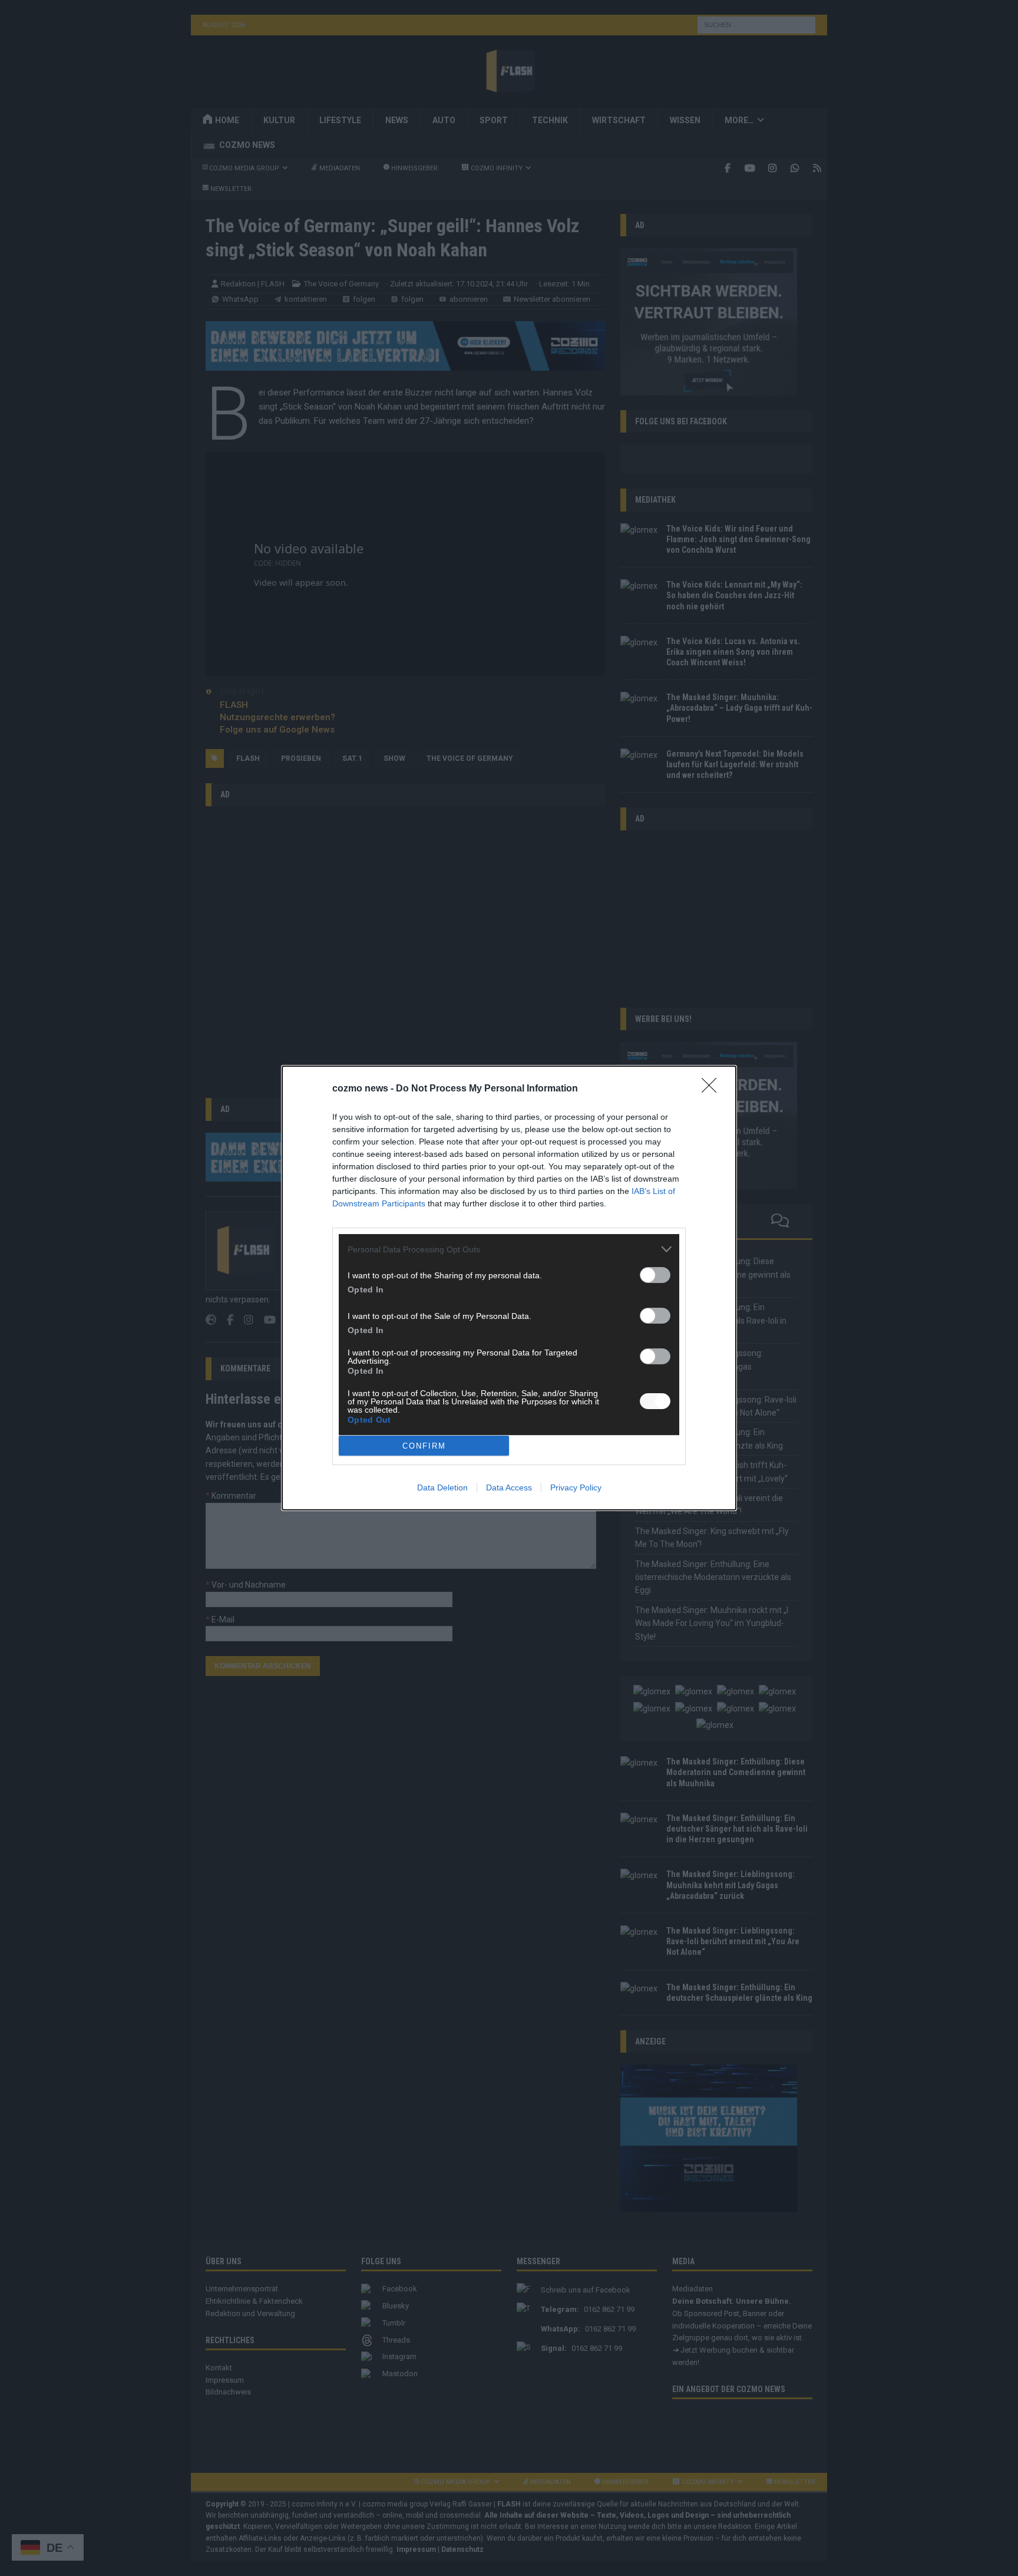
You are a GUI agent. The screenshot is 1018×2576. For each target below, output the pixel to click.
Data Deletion (442, 1487)
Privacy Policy (576, 1487)
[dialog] (509, 1288)
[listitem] (509, 1249)
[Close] (713, 1089)
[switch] (655, 1275)
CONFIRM (424, 1446)
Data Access (509, 1487)
